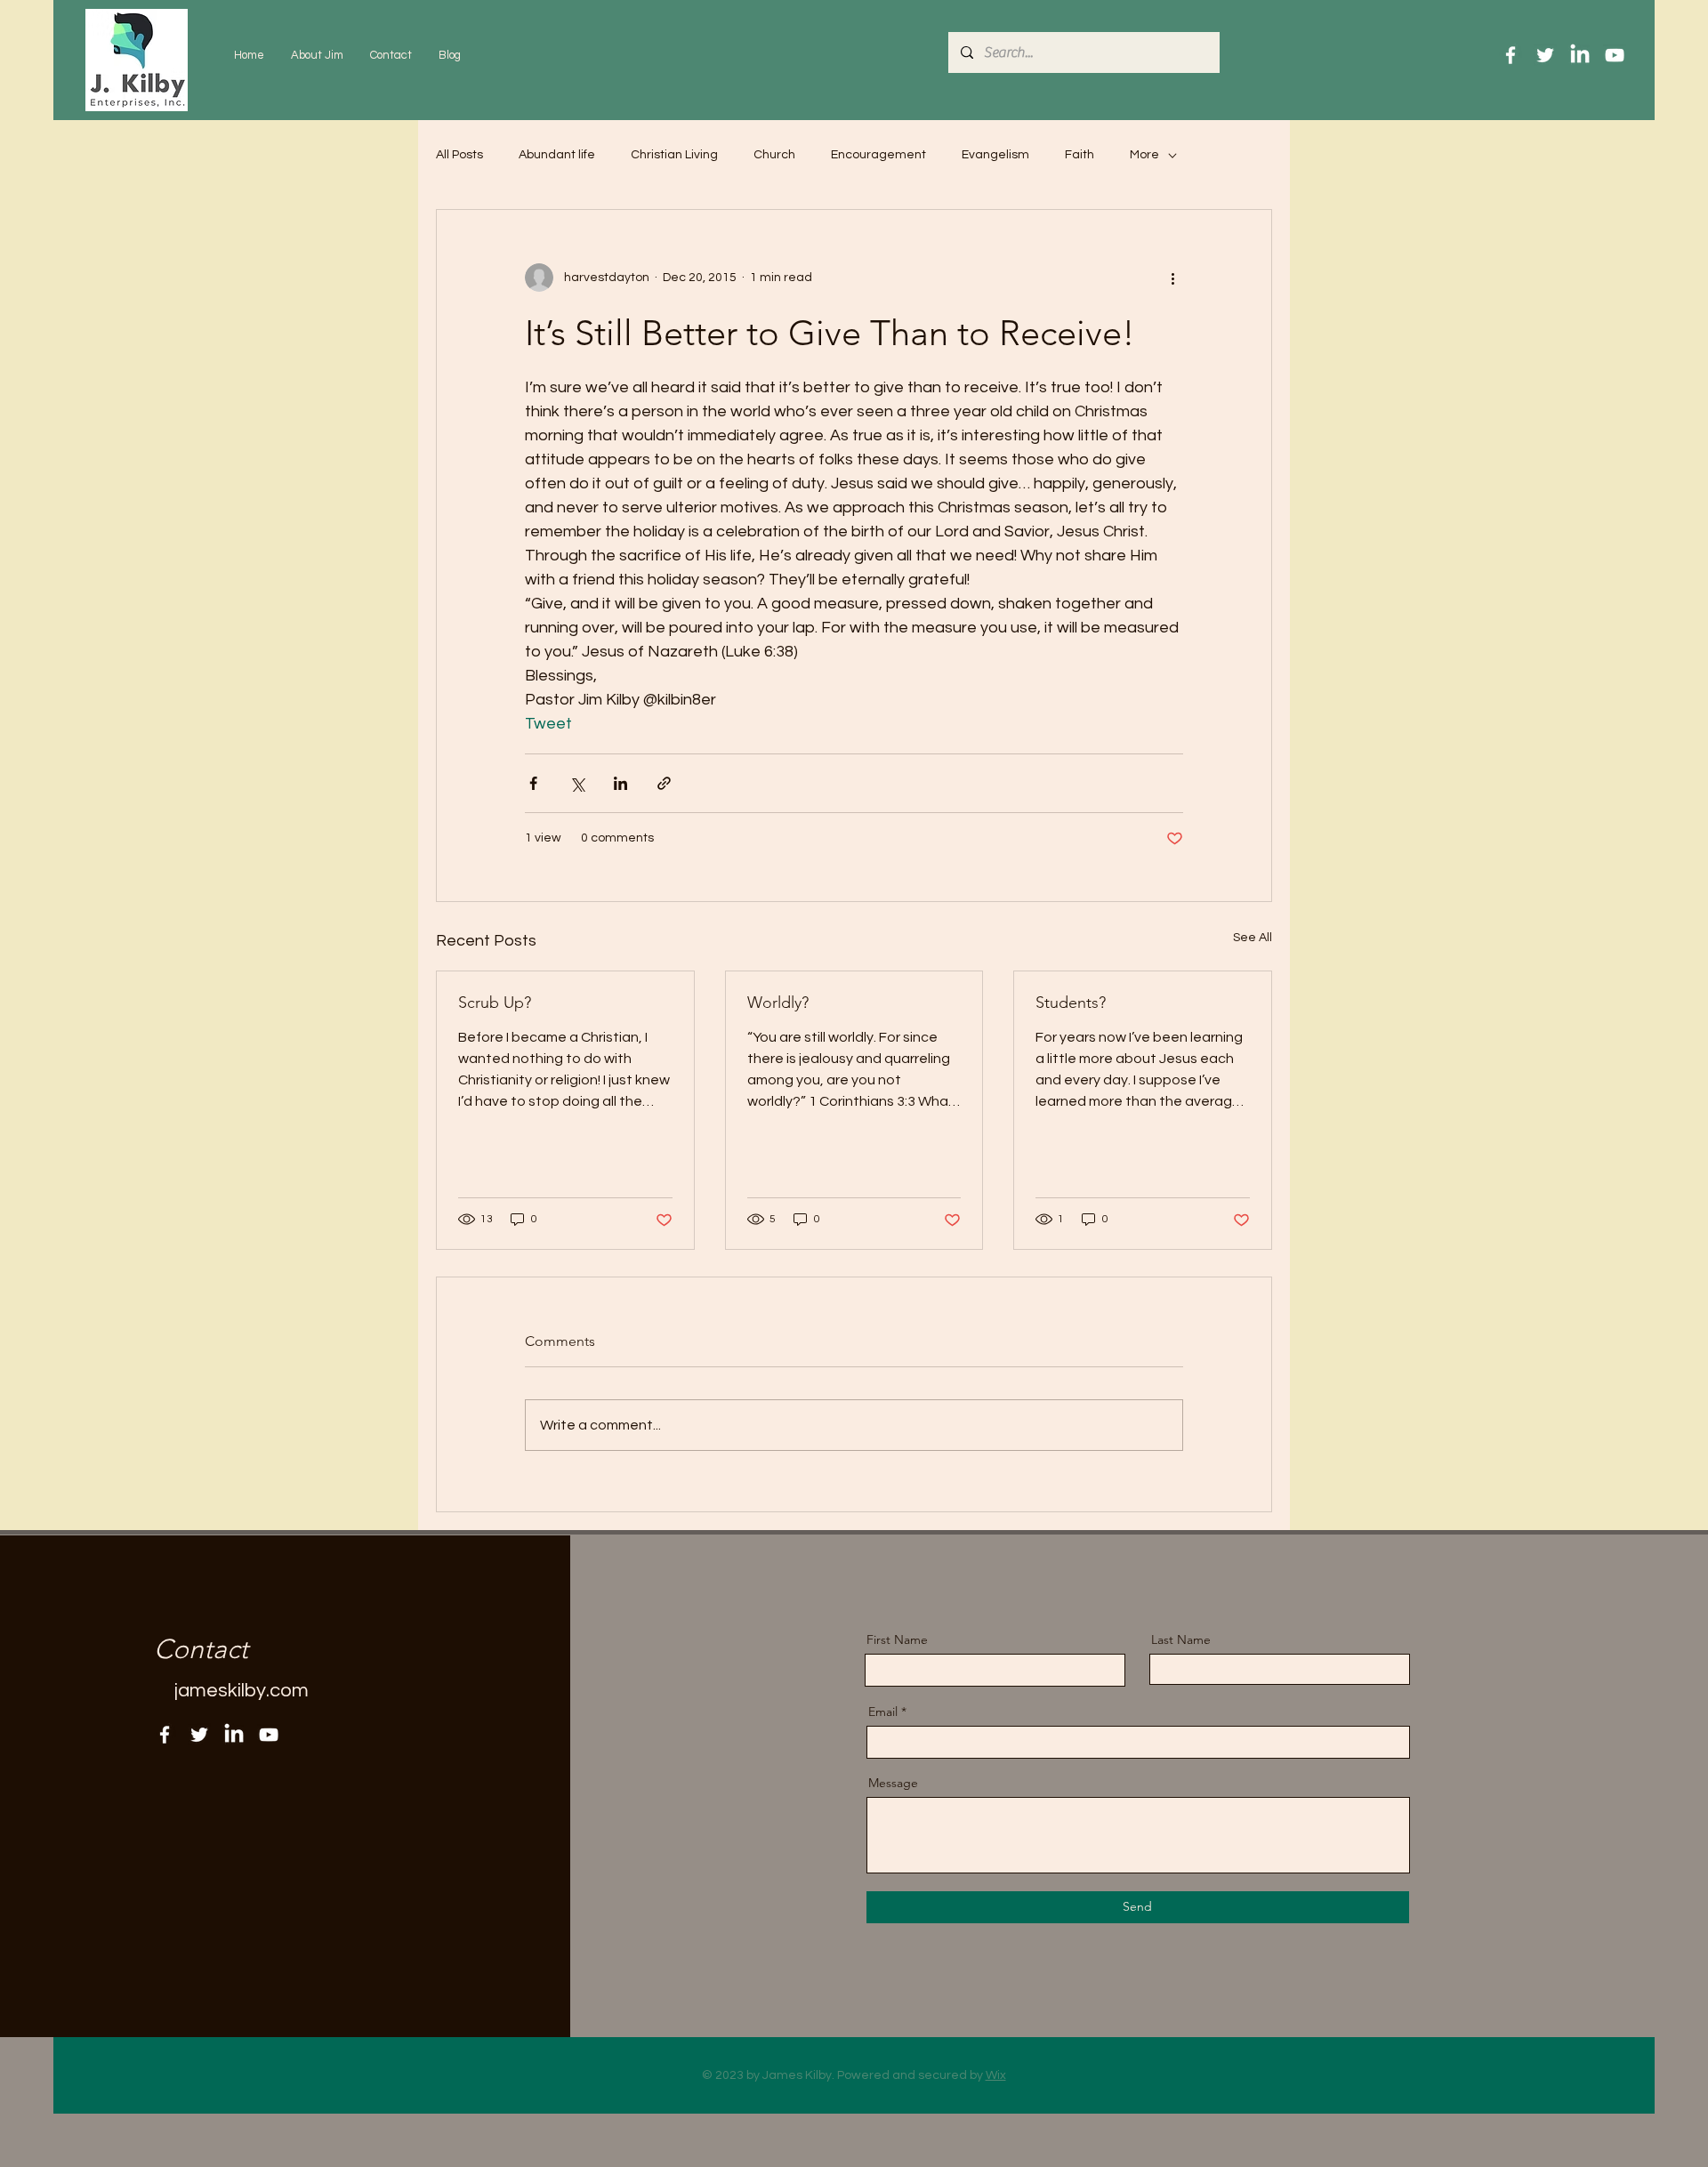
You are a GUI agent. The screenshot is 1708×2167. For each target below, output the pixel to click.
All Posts (459, 155)
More (1144, 155)
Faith (1080, 155)
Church (774, 155)
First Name (897, 1639)
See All (1253, 938)
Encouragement (878, 155)
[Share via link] (664, 783)
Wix (996, 2075)
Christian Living (674, 155)
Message (893, 1783)
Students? (1071, 1003)
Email (883, 1712)
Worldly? (778, 1003)
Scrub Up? (495, 1003)
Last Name (1181, 1639)
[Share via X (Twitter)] (577, 783)
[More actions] (1172, 278)
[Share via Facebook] (533, 783)
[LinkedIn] (1580, 55)
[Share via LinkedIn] (620, 783)
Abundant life (557, 155)
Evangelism (995, 155)
